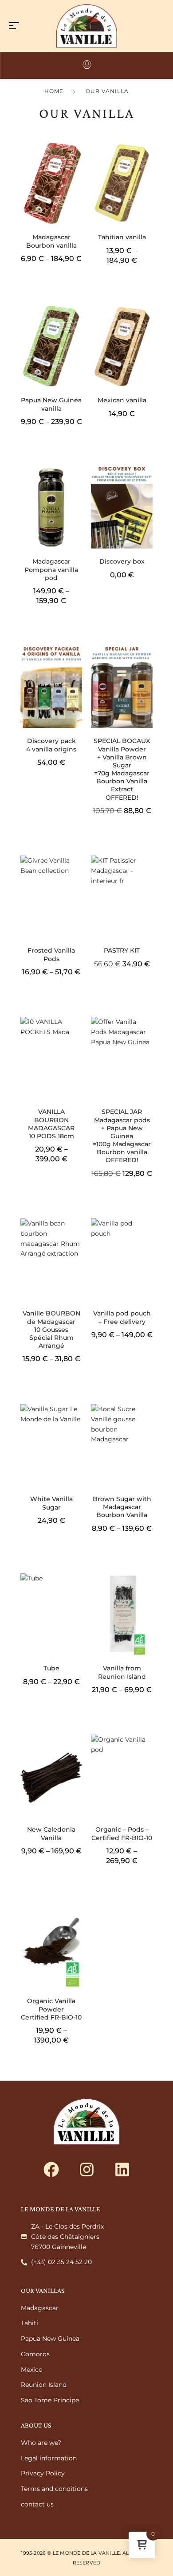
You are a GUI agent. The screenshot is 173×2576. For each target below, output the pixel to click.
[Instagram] (86, 2169)
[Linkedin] (122, 2169)
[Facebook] (51, 2169)
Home (54, 91)
